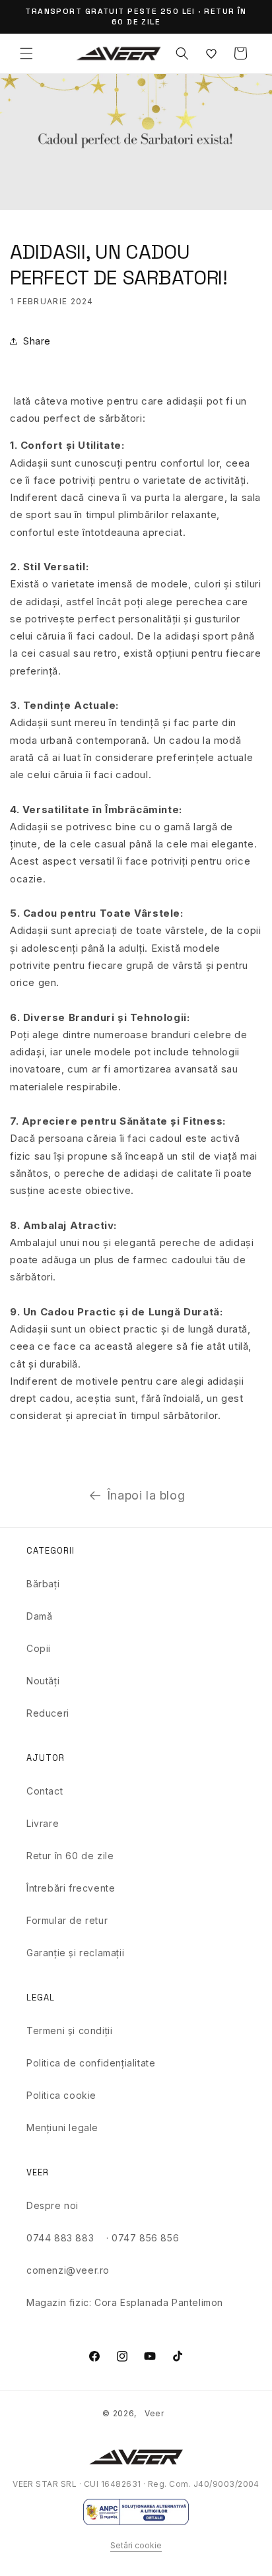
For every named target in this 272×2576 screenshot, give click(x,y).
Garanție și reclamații (75, 1953)
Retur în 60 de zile (70, 1856)
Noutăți (43, 1681)
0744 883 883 (60, 2238)
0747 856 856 (145, 2238)
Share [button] (37, 341)
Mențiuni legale (62, 2128)
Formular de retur (67, 1920)
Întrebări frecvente (71, 1888)
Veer (154, 2413)
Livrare (43, 1823)
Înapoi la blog (146, 1495)
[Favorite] (211, 53)
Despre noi (52, 2205)
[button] (26, 53)
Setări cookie (136, 2545)
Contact (45, 1791)
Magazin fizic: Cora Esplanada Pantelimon (125, 2302)
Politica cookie (61, 2095)
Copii (39, 1648)
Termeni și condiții (69, 2031)
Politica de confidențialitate (91, 2063)
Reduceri (48, 1713)
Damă (39, 1616)
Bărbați (43, 1584)
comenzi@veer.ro (68, 2270)
